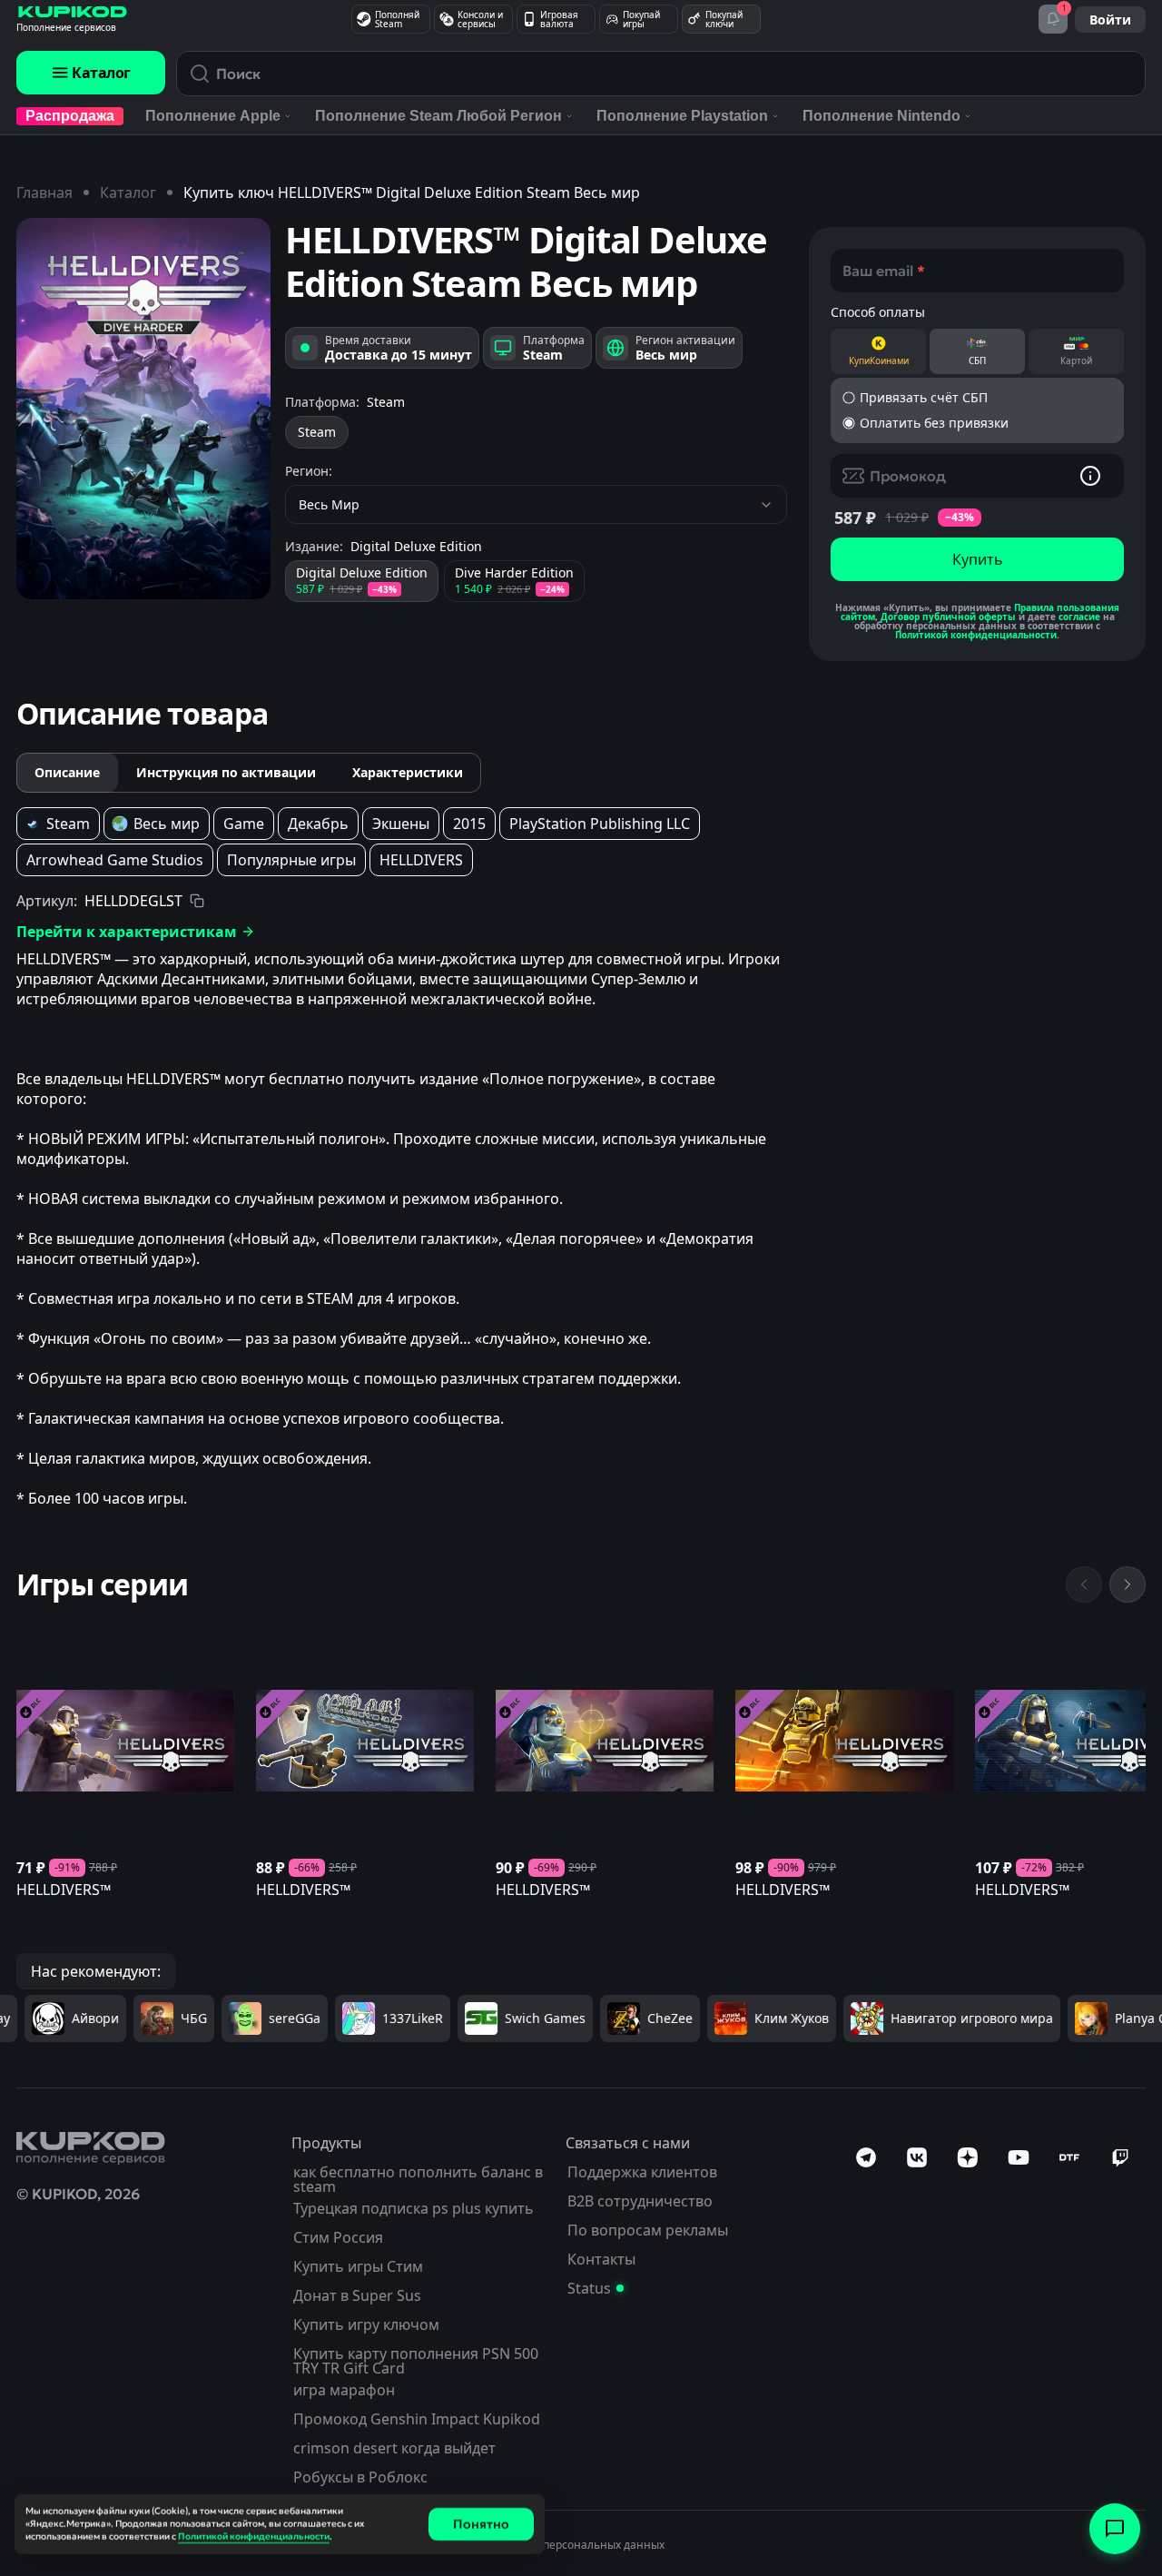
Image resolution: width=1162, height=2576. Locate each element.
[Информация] (1090, 476)
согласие (1079, 617)
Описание (67, 772)
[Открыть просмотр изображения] (143, 409)
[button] (977, 398)
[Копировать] (197, 901)
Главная (44, 192)
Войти (1110, 20)
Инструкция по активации (226, 772)
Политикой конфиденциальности (976, 635)
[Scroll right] (1128, 1584)
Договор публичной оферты (948, 617)
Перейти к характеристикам (127, 932)
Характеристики (408, 772)
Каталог (101, 73)
